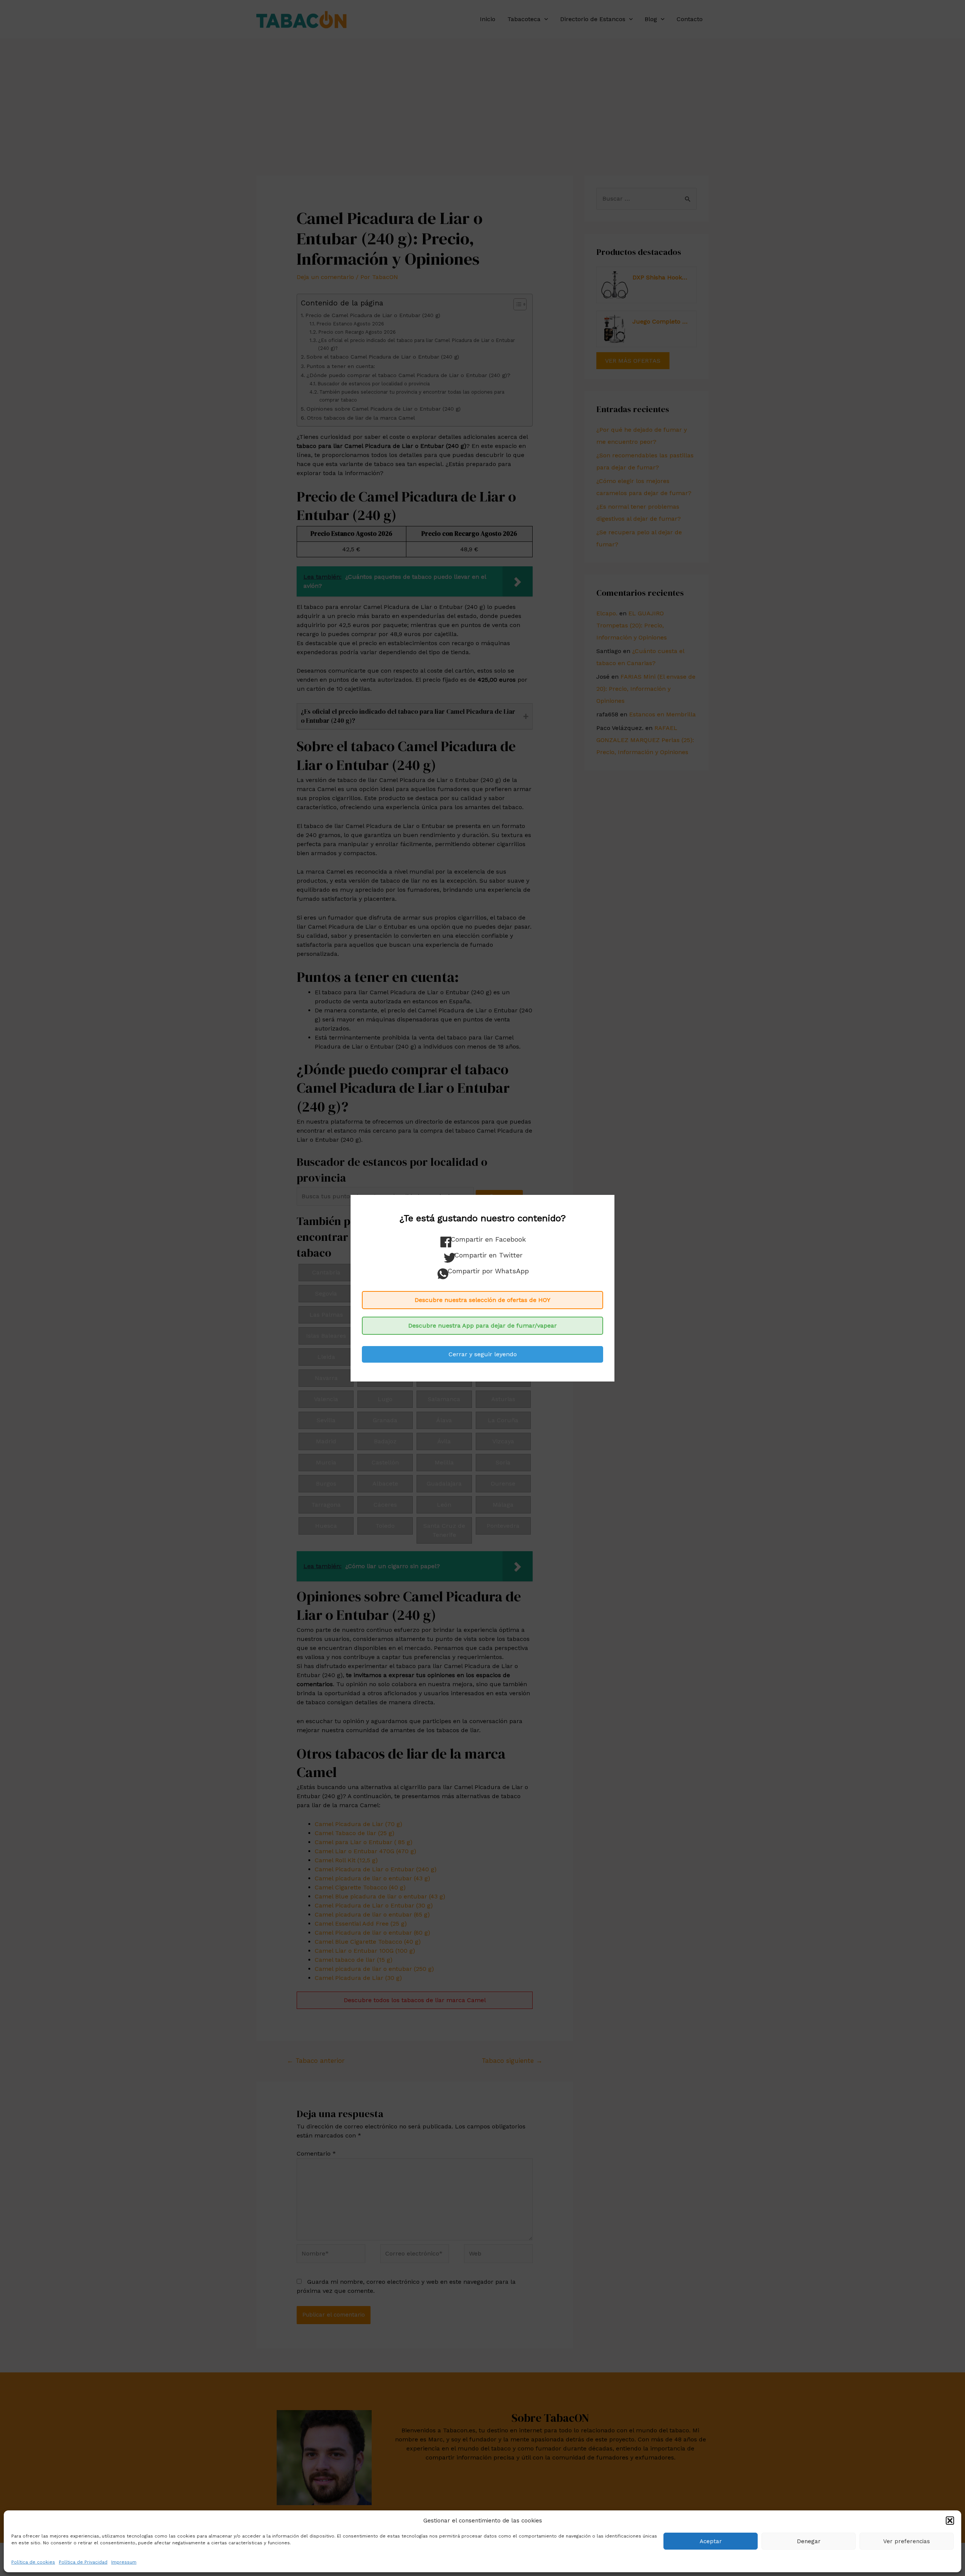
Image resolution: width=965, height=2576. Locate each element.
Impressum (124, 2562)
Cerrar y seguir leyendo (483, 1354)
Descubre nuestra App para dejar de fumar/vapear (482, 1326)
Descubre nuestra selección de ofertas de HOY (482, 1300)
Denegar (809, 2541)
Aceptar (711, 2541)
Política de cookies (33, 2562)
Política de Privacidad (83, 2562)
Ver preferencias (907, 2541)
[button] (950, 2521)
